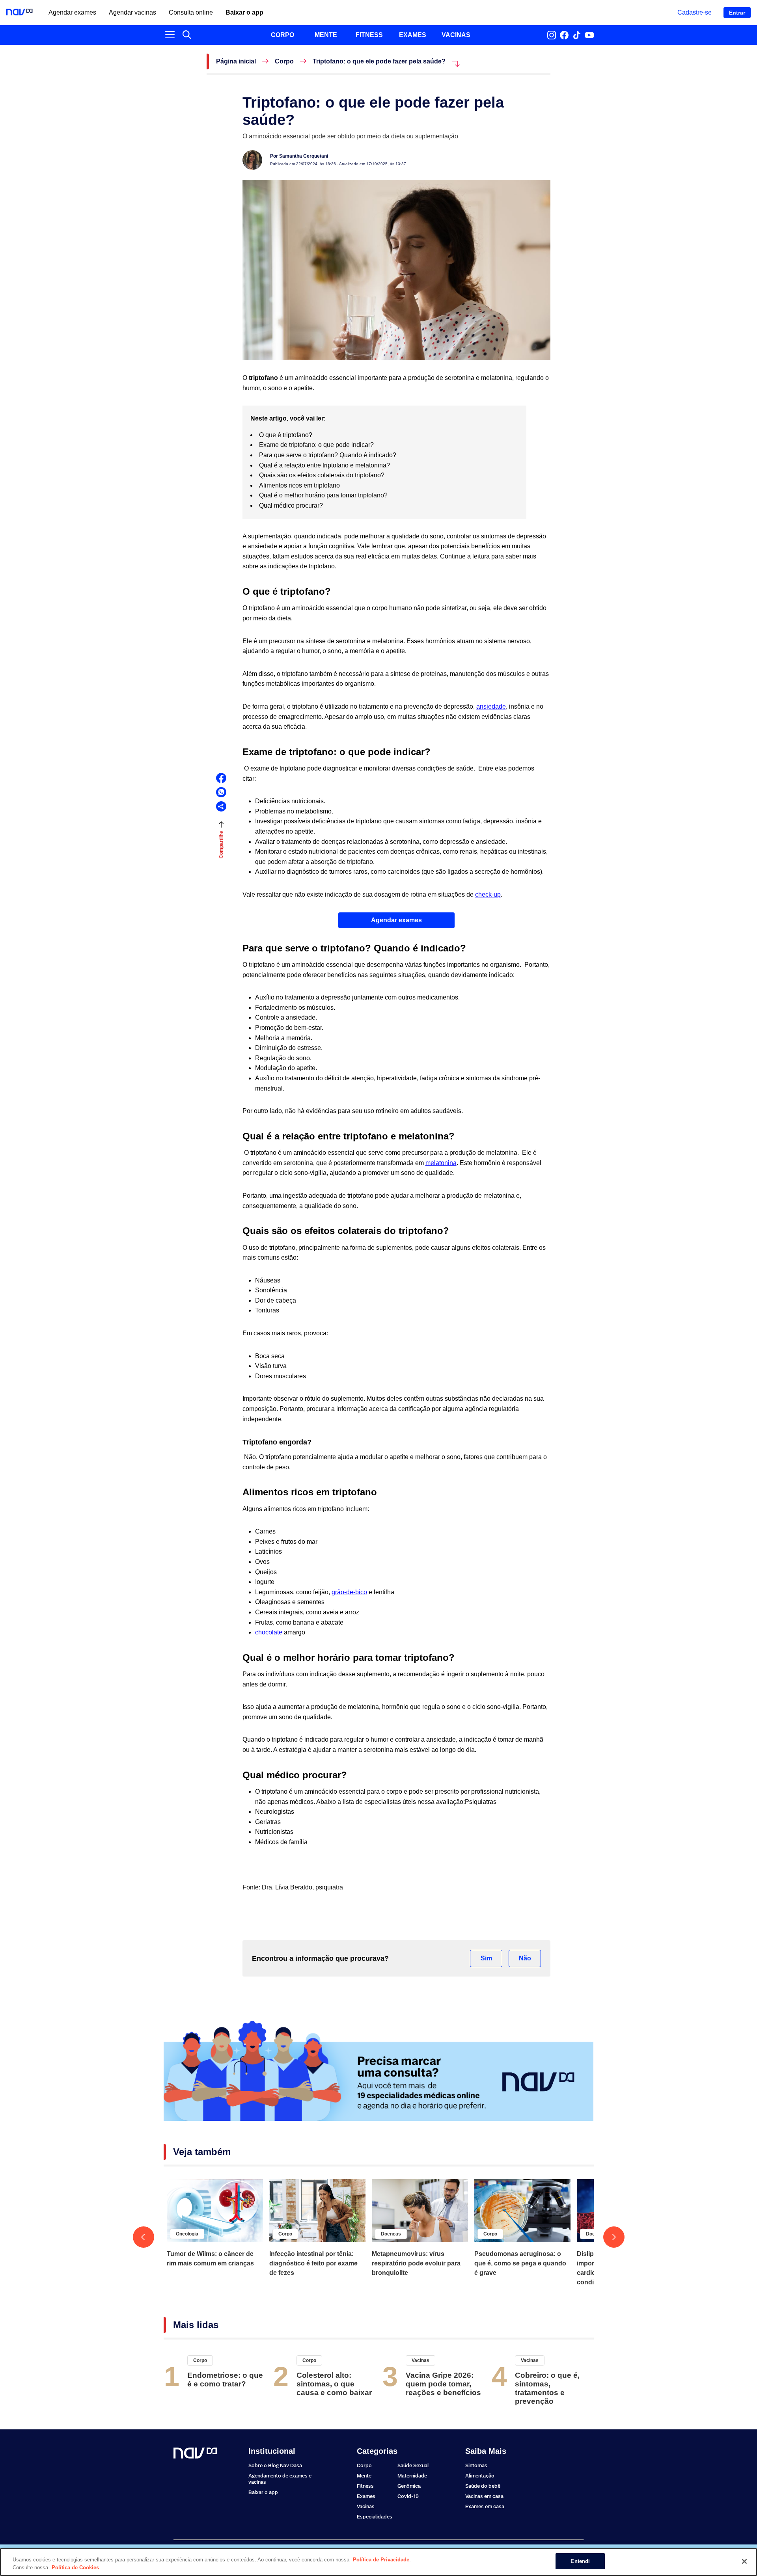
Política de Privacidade (381, 2560)
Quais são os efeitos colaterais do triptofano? (323, 475)
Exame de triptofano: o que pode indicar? (318, 445)
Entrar (737, 13)
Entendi (580, 2561)
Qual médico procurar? (293, 505)
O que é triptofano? (286, 435)
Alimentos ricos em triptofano (301, 485)
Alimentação (480, 2476)
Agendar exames (72, 13)
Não (525, 1958)
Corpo (284, 61)
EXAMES (413, 35)
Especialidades (375, 2517)
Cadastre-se (695, 12)
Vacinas (420, 2360)
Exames (366, 2496)
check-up (488, 894)
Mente (364, 2476)
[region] (378, 2562)
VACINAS (456, 35)
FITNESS (369, 35)
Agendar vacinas (132, 13)
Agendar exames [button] (396, 920)
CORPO (282, 35)
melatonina (441, 1163)
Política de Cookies (75, 2568)
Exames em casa (485, 2506)
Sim (486, 1958)
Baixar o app (244, 13)
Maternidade (412, 2476)
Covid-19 (408, 2496)
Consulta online (191, 13)
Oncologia (187, 2234)
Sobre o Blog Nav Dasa (275, 2465)
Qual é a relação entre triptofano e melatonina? (326, 465)
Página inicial (236, 61)
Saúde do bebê (483, 2486)
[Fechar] (744, 2561)
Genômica (409, 2486)
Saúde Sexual (413, 2465)
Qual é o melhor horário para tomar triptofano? (325, 495)
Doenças (391, 2234)
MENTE (326, 35)
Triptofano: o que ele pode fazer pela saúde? (379, 61)
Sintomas (476, 2465)
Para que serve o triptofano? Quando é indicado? (328, 455)
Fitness (365, 2486)
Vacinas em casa (484, 2496)
